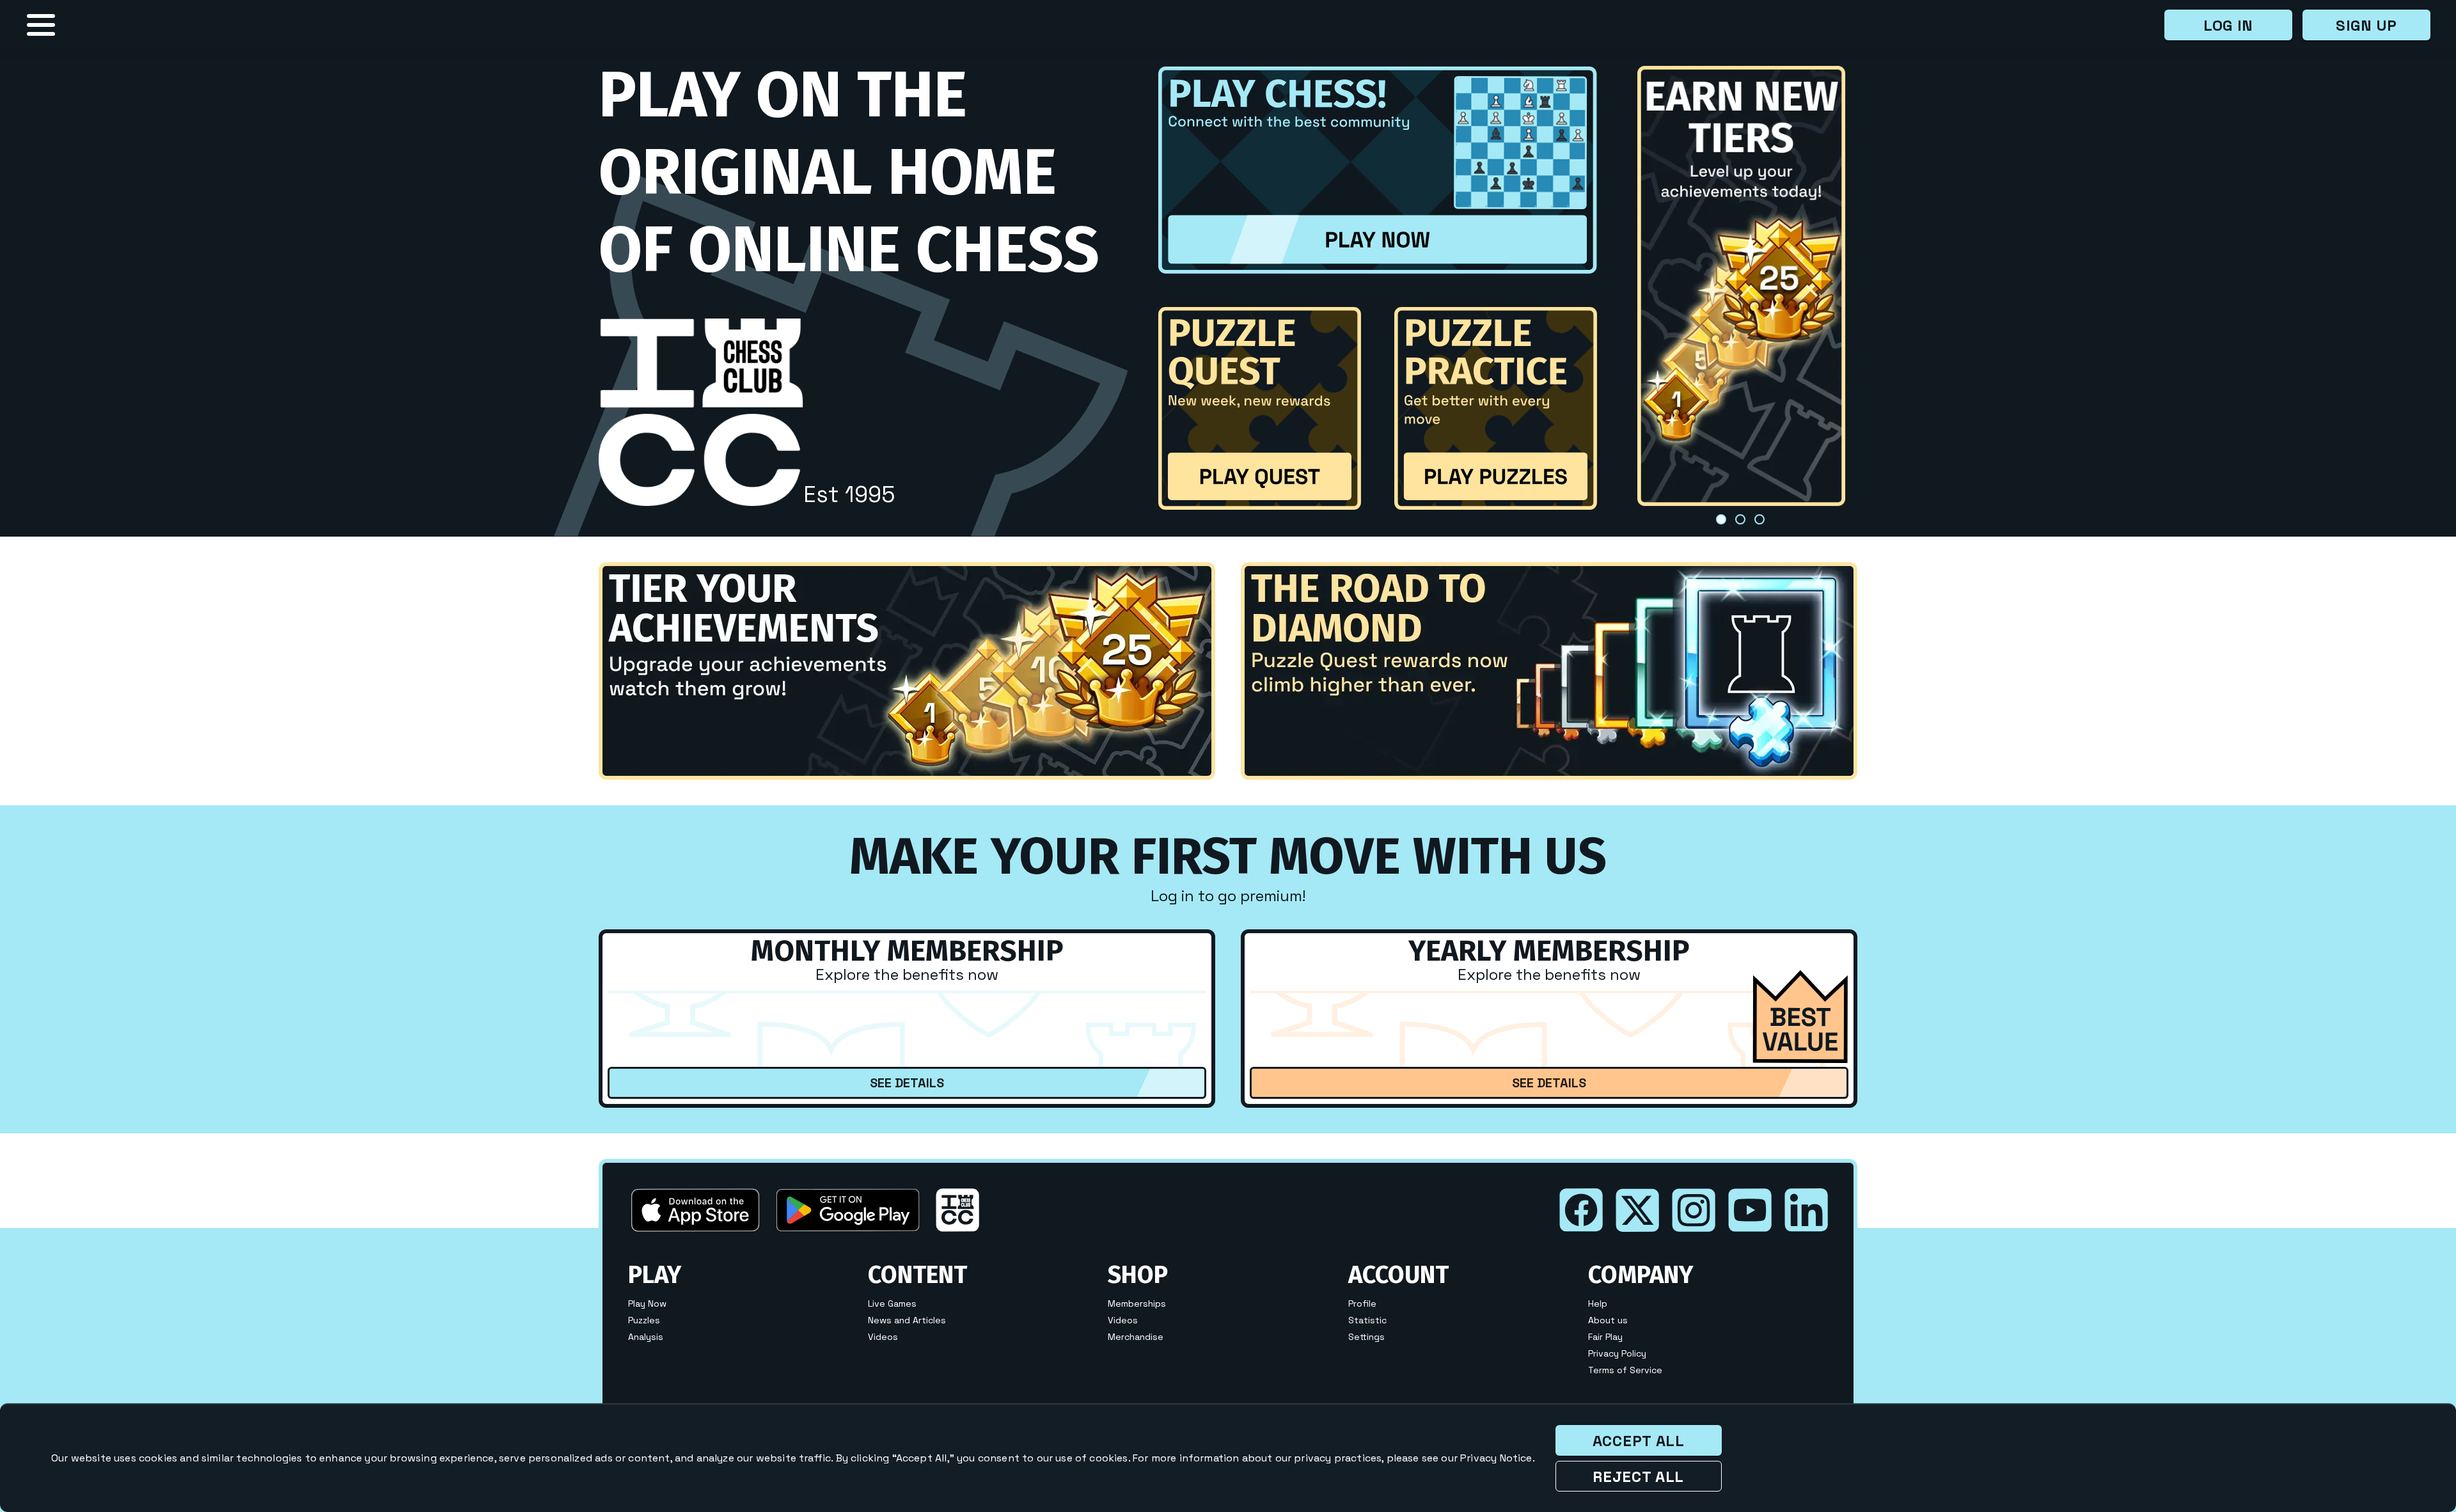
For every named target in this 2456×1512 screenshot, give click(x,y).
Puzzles (644, 1321)
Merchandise (1136, 1337)
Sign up (2366, 25)
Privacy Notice (1496, 1458)
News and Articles (907, 1321)
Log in (2228, 25)
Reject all (1638, 1477)
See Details (907, 1083)
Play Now (647, 1304)
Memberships (1137, 1304)
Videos (883, 1337)
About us (1608, 1321)
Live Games (892, 1304)
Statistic (1367, 1321)
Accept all (1639, 1441)
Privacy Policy (1617, 1354)
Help (1598, 1304)
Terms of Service (1625, 1371)
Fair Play (1605, 1337)
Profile (1362, 1304)
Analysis (646, 1337)
